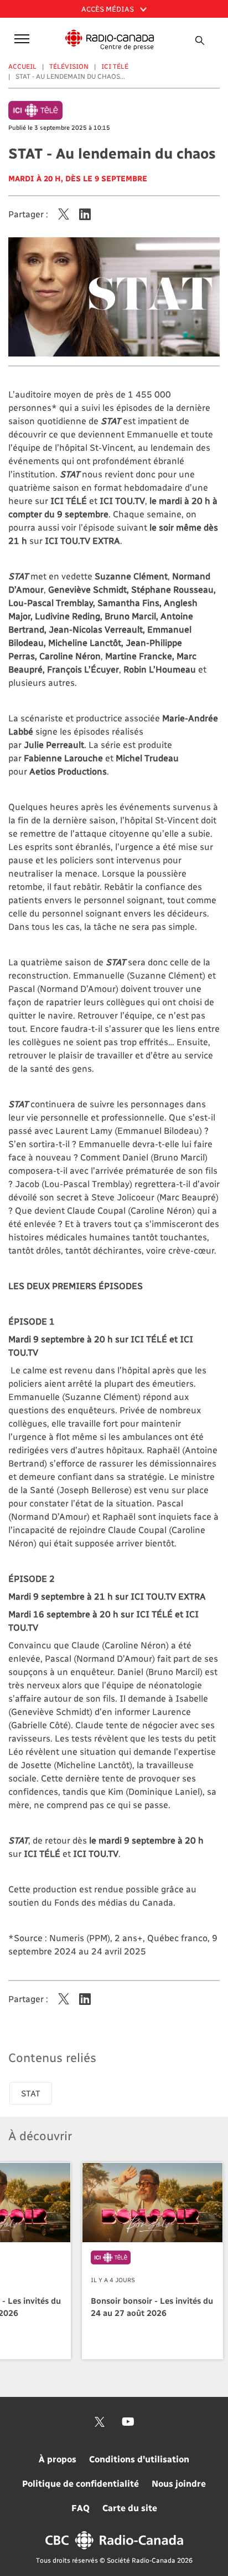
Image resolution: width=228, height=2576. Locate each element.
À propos (58, 2459)
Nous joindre (179, 2483)
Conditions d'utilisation (139, 2459)
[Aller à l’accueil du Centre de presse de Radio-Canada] (110, 40)
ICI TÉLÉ (115, 66)
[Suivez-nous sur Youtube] (128, 2422)
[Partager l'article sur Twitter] (64, 214)
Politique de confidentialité (81, 2483)
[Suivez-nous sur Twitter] (100, 2422)
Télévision (69, 66)
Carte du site (130, 2508)
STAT (31, 2093)
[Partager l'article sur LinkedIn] (85, 214)
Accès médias (108, 9)
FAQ (81, 2508)
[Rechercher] (199, 40)
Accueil (22, 66)
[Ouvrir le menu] (20, 38)
